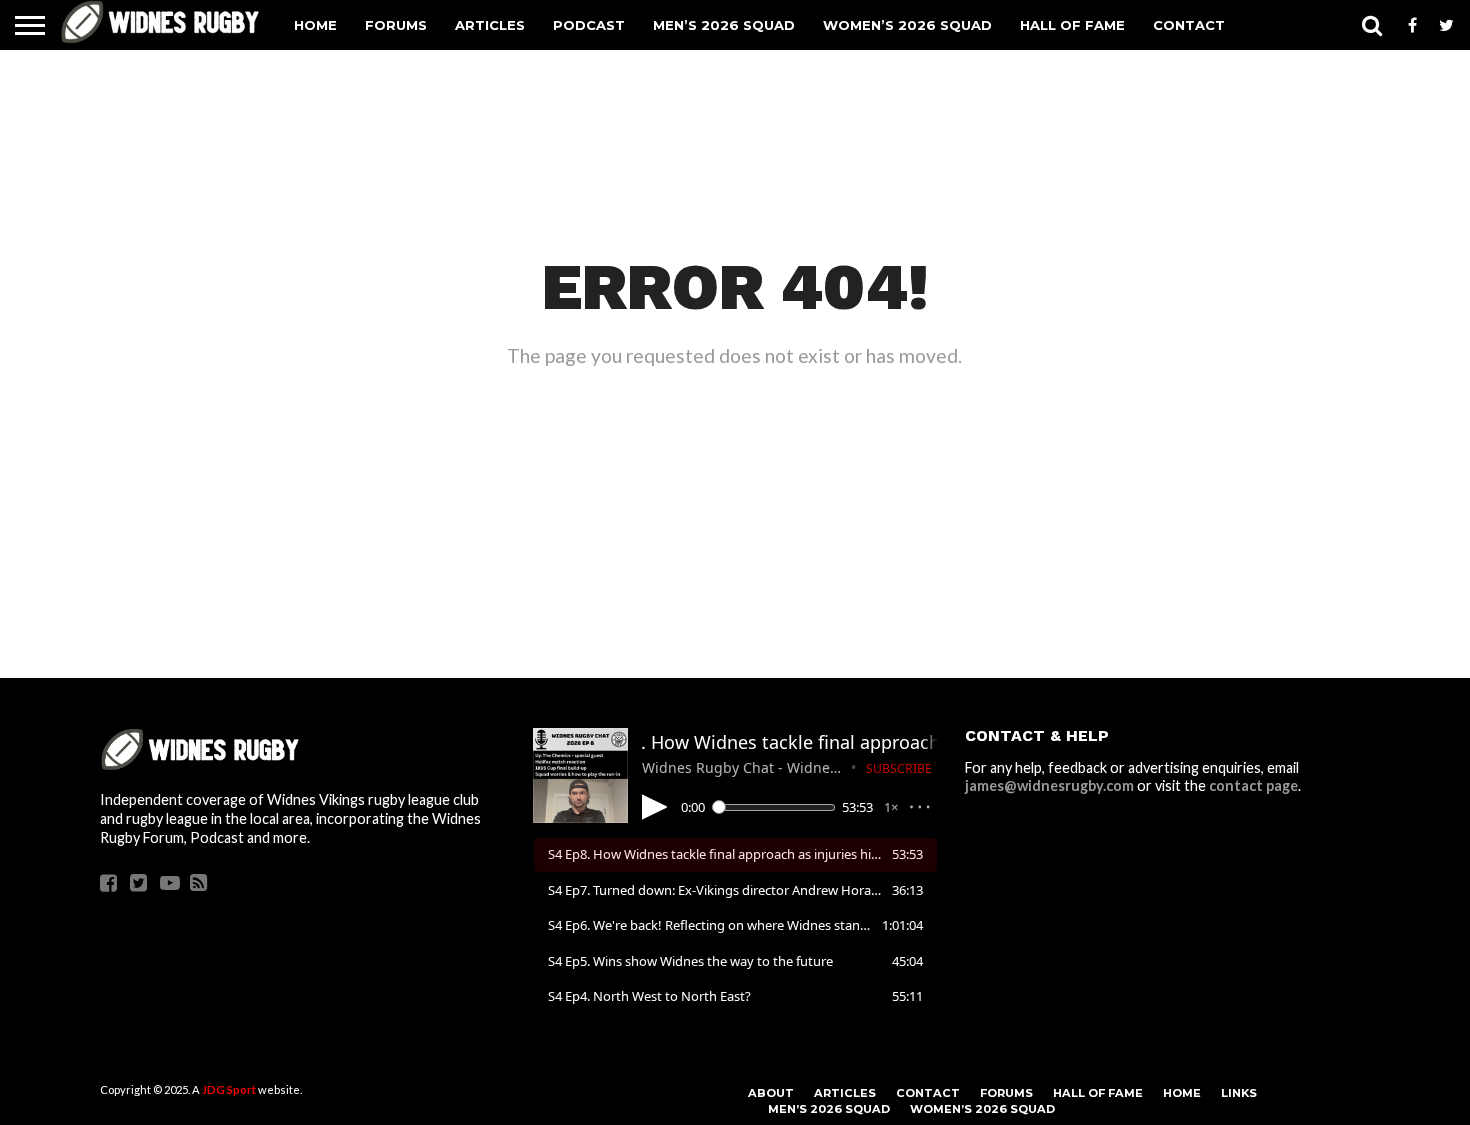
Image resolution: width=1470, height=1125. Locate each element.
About (771, 1093)
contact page (1253, 785)
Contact (1189, 25)
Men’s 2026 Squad (724, 25)
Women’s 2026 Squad (907, 25)
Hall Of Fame (1072, 25)
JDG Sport (229, 1089)
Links (1239, 1093)
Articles (490, 25)
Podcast (589, 25)
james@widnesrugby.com (1049, 785)
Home (315, 25)
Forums (396, 25)
